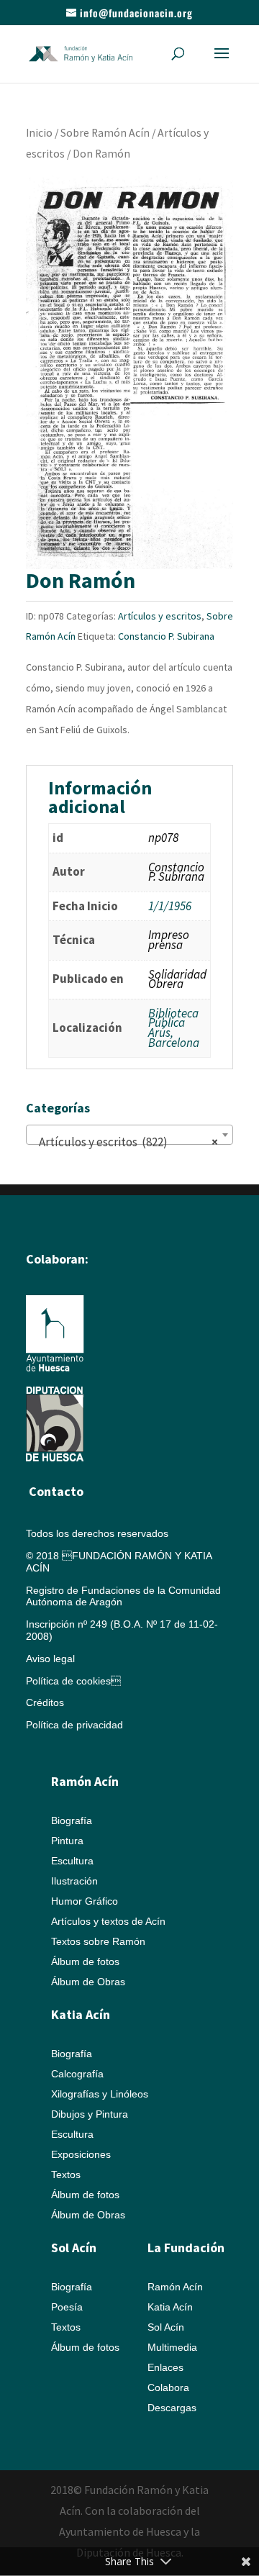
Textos (66, 2174)
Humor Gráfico (85, 1901)
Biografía (72, 1820)
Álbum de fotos (85, 1962)
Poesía (67, 2307)
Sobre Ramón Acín (105, 133)
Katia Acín (81, 2014)
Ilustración (74, 1881)
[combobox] (129, 1135)
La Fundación (186, 2248)
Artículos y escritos (160, 616)
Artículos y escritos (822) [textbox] (125, 1142)
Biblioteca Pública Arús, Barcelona (174, 1028)
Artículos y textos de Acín (108, 1921)
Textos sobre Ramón (98, 1941)
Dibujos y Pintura (90, 2114)
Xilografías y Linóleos (100, 2094)
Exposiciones (81, 2154)
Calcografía (77, 2074)
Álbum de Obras (88, 1982)
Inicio (39, 133)
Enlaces (165, 2367)
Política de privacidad (74, 1725)
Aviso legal (50, 1659)
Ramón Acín (175, 2287)
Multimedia (172, 2347)
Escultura (72, 1861)
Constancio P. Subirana (166, 636)
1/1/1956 (170, 906)
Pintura (67, 1841)
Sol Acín (166, 2327)
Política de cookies (73, 1681)
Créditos (45, 1702)
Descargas (172, 2408)
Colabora (168, 2387)
